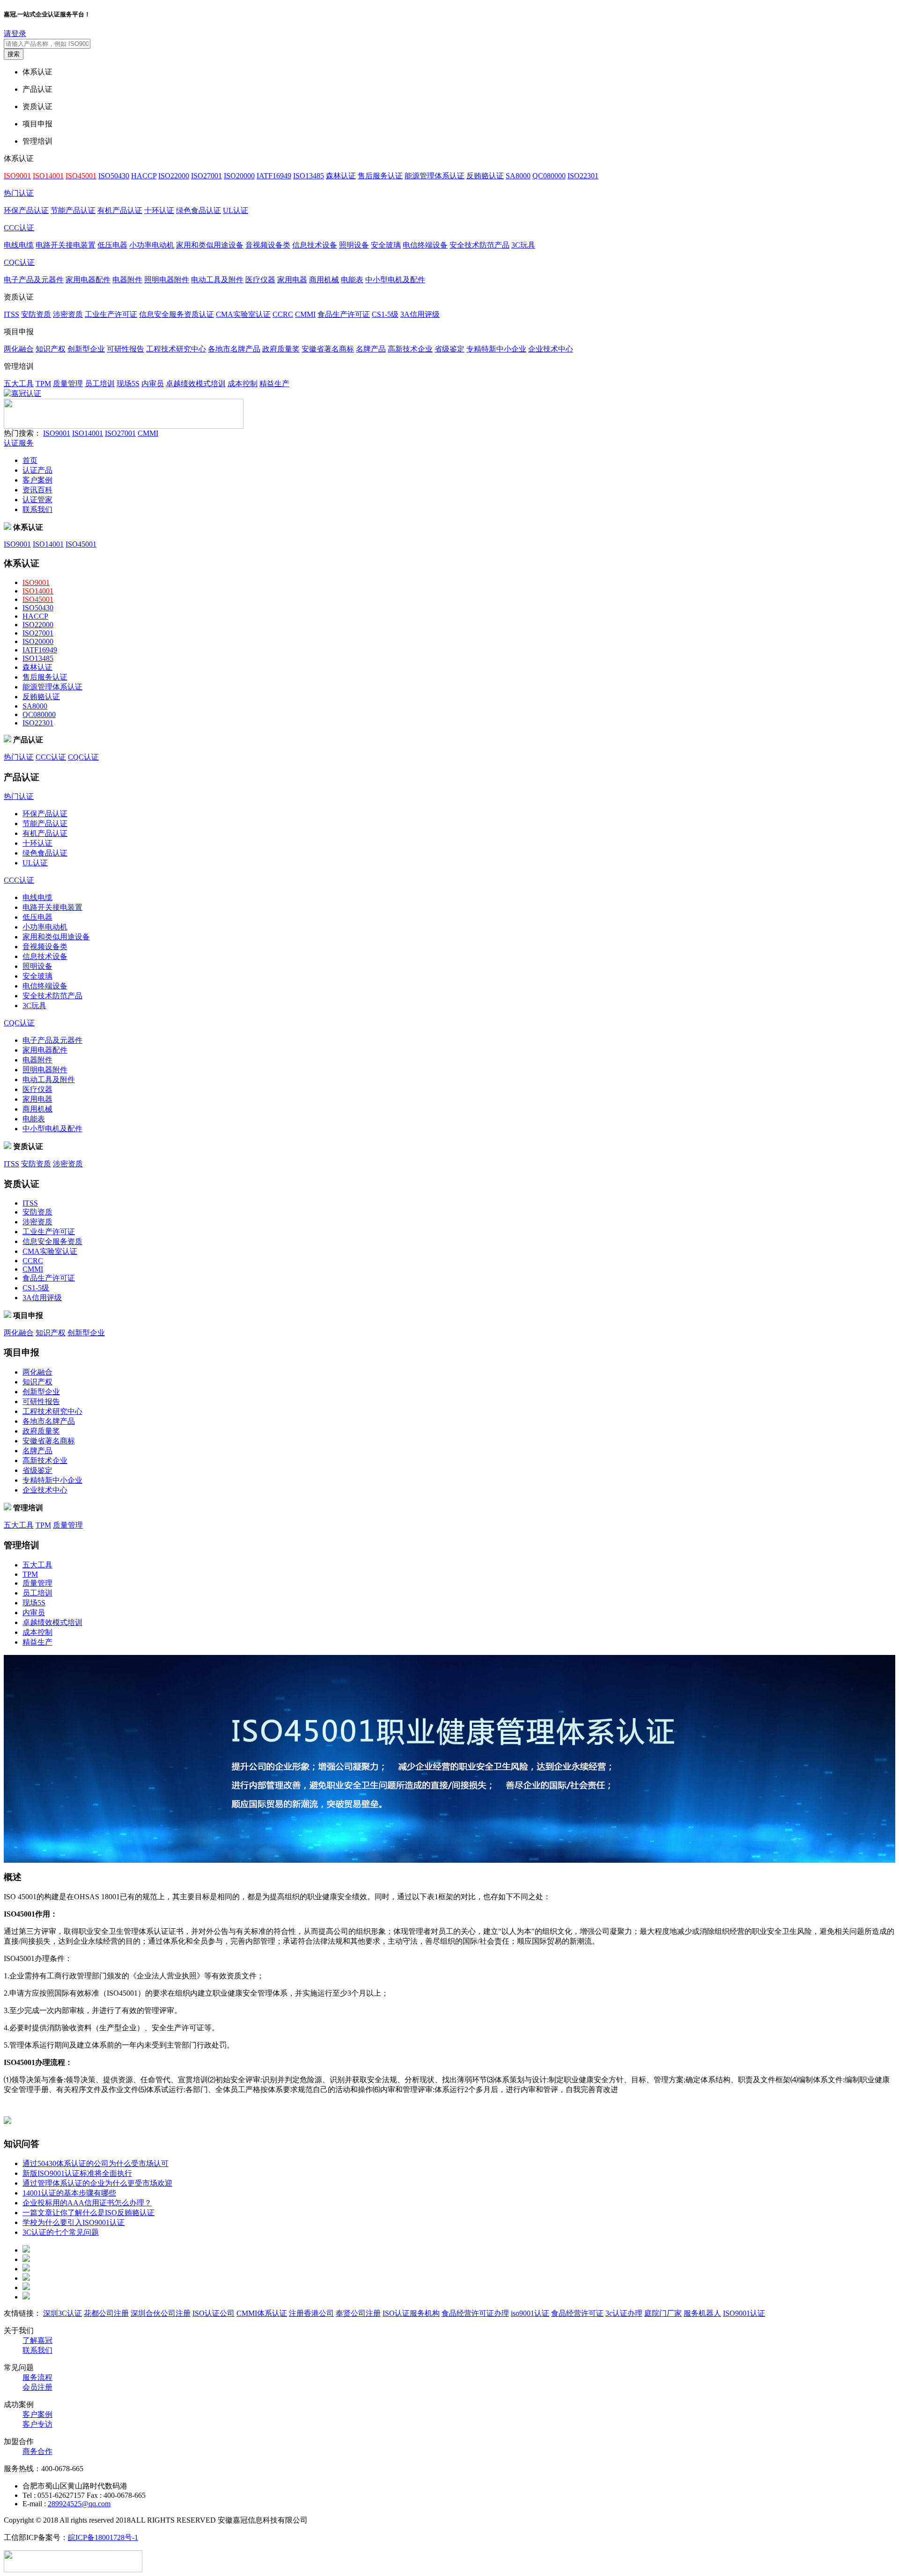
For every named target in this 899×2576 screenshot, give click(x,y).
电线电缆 (19, 245)
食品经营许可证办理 (475, 2313)
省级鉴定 (449, 349)
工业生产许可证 (111, 314)
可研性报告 (125, 349)
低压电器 (112, 245)
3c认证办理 (624, 2313)
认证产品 (37, 470)
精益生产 (274, 384)
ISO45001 (81, 544)
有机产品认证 (120, 210)
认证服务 (19, 443)
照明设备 (354, 245)
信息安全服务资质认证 (177, 314)
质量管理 (68, 384)
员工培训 (100, 384)
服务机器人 (702, 2313)
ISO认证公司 (214, 2313)
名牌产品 (371, 349)
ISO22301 (583, 176)
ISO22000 (174, 176)
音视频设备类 (268, 245)
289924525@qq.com (79, 2504)
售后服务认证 (380, 176)
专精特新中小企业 (496, 349)
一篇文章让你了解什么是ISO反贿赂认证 (88, 2213)
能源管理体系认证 (435, 176)
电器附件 (127, 280)
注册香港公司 (311, 2313)
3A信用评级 (420, 314)
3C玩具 (523, 245)
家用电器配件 (88, 280)
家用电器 (292, 280)
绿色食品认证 (199, 210)
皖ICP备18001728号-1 (103, 2537)
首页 (30, 460)
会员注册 (37, 2387)
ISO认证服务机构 (411, 2313)
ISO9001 (57, 433)
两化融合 (19, 349)
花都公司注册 (106, 2313)
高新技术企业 (410, 349)
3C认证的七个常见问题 (61, 2232)
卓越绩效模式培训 (196, 384)
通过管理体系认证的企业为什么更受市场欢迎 (97, 2183)
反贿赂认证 (485, 176)
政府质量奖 (281, 349)
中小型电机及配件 (395, 280)
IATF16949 (274, 176)
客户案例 (37, 480)
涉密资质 (68, 314)
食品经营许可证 (577, 2313)
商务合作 (37, 2451)
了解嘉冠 (37, 2340)
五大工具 (19, 384)
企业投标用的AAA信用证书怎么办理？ (87, 2203)
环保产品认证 (26, 210)
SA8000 (518, 176)
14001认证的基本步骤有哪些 (69, 2193)
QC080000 (549, 176)
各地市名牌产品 (234, 349)
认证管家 (37, 500)
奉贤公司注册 (358, 2313)
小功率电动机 (152, 245)
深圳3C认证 (63, 2313)
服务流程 (37, 2377)
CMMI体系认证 (262, 2313)
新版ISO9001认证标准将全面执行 (77, 2173)
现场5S (128, 384)
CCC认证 (19, 228)
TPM (43, 384)
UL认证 (236, 210)
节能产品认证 (73, 210)
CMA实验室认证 (243, 314)
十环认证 (159, 210)
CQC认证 (19, 262)
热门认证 (19, 193)
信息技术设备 (315, 245)
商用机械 (324, 280)
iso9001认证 (530, 2313)
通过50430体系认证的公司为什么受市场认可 (96, 2163)
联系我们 (37, 509)
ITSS (11, 314)
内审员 (153, 384)
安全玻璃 (386, 245)
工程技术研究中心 (176, 349)
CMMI (305, 314)
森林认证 (341, 176)
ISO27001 (206, 176)
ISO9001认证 (744, 2313)
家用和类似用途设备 (210, 245)
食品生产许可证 (344, 314)
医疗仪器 (260, 280)
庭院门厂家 (663, 2313)
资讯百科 (37, 490)
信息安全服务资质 (52, 1241)
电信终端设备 (425, 245)
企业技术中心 (551, 349)
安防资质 (36, 314)
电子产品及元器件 (34, 280)
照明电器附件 (167, 280)
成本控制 (243, 384)
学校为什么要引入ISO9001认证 (74, 2222)
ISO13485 (309, 176)
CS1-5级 (385, 314)
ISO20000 (239, 176)
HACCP (144, 176)
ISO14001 (88, 433)
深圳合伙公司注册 (161, 2313)
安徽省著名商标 (328, 349)
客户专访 (37, 2424)
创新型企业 (86, 349)
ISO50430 (114, 176)
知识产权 (51, 349)
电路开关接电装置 (66, 245)
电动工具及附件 (217, 280)
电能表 (352, 280)
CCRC (283, 314)
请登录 (15, 33)
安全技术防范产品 (479, 245)
